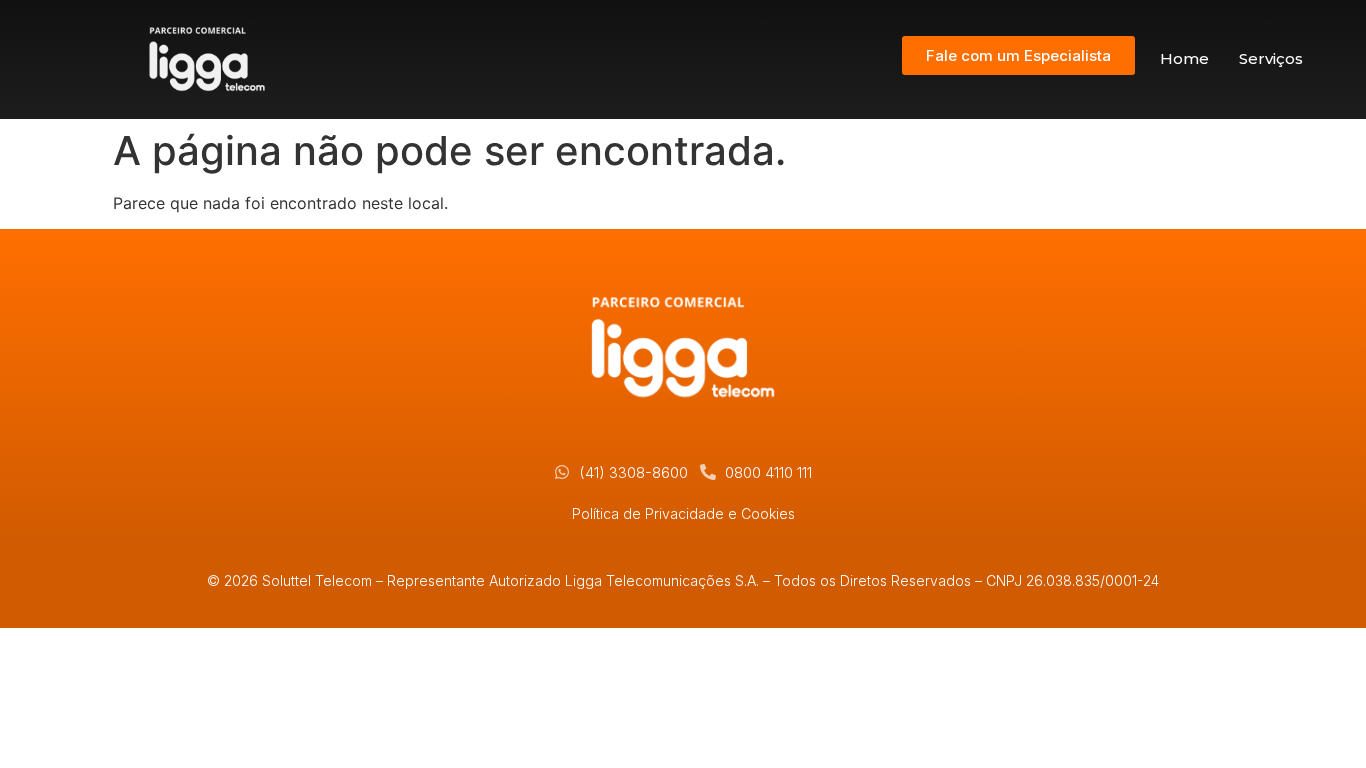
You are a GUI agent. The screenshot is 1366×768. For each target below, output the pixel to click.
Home (1184, 58)
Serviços (1271, 58)
